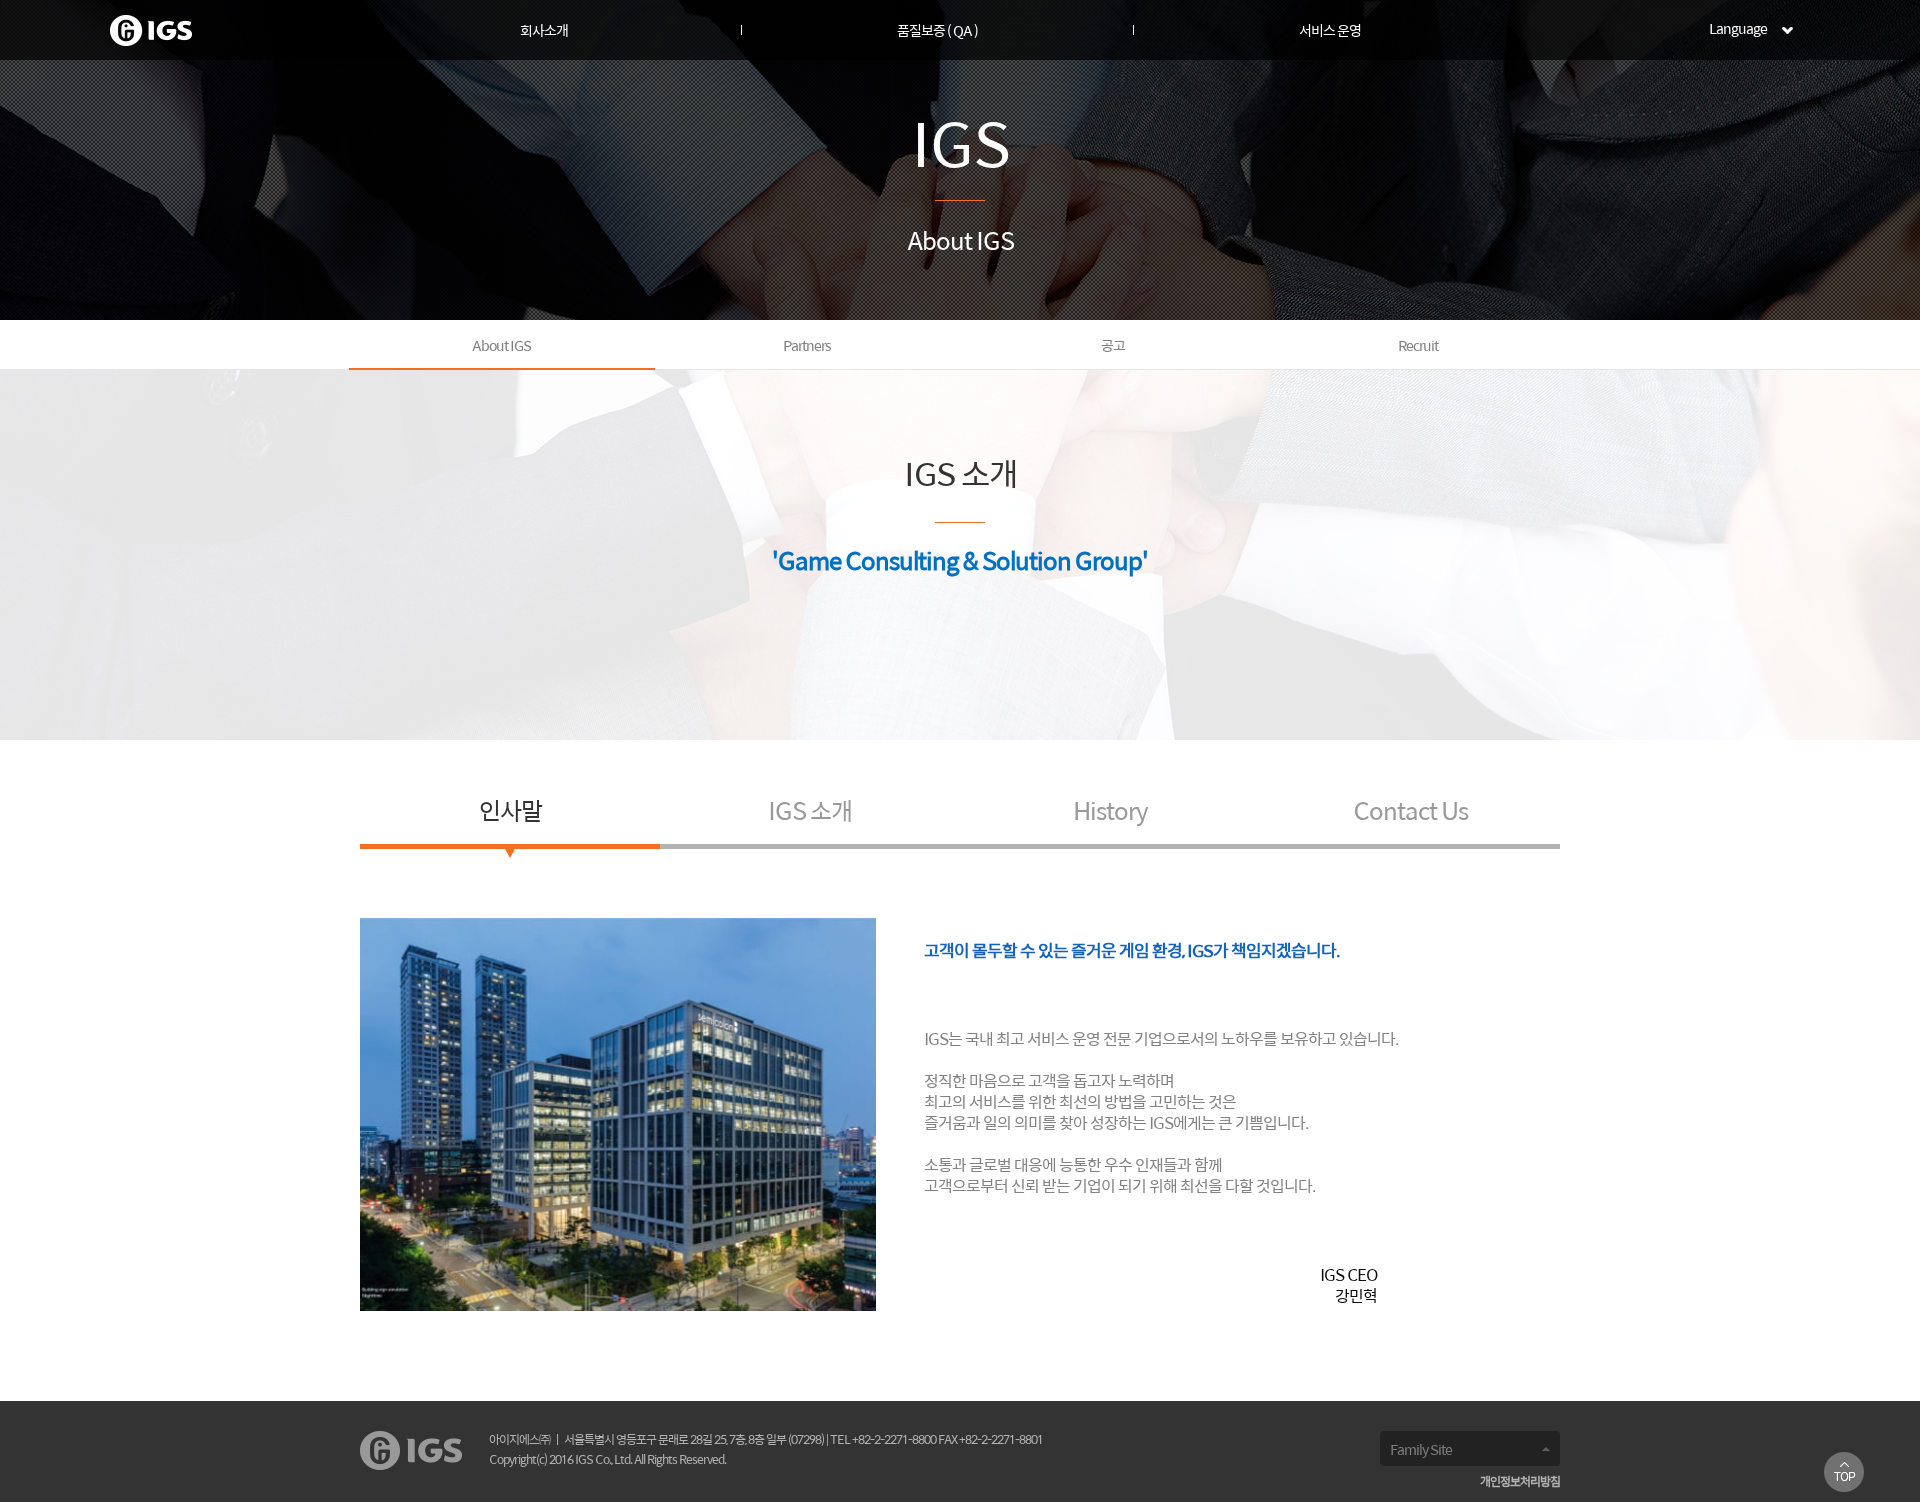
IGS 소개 (810, 812)
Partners (807, 346)
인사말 (510, 812)
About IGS (501, 346)
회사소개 (544, 31)
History (1110, 812)
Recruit (1418, 346)
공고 (1113, 346)
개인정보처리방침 (1520, 1482)
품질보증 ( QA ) (937, 31)
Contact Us (1410, 812)
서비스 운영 (1330, 31)
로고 (151, 30)
